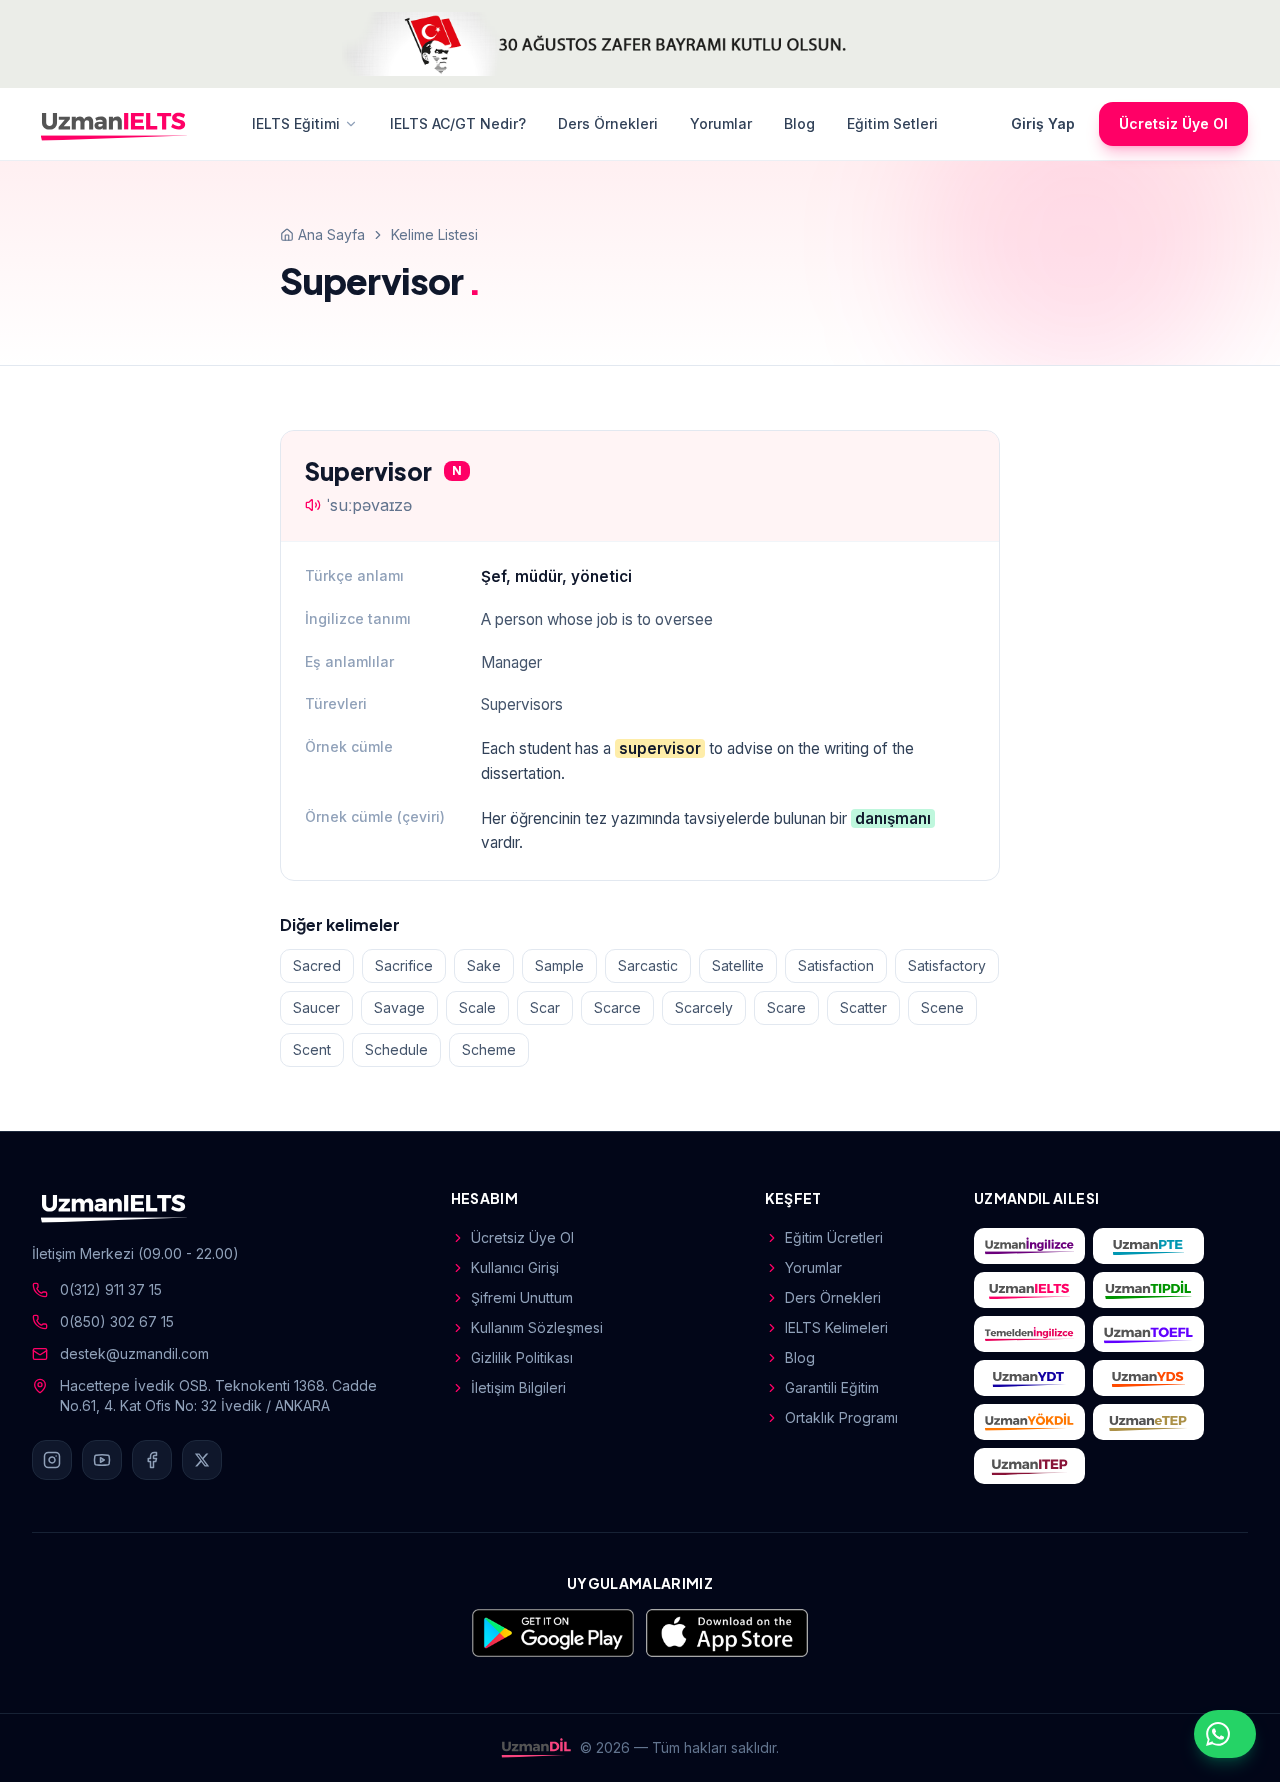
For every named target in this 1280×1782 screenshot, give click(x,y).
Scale (477, 1007)
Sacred (317, 965)
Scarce (617, 1007)
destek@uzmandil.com (134, 1353)
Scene (942, 1007)
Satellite (738, 965)
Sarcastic (648, 965)
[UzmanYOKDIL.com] (1029, 1422)
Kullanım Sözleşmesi (537, 1327)
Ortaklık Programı (841, 1417)
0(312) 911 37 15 (111, 1289)
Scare (786, 1007)
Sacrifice (404, 965)
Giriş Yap (1043, 123)
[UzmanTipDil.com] (1148, 1290)
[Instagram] (52, 1460)
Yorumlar (721, 123)
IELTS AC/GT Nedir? (458, 123)
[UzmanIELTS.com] (1029, 1290)
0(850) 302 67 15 (117, 1321)
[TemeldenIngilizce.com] (1029, 1334)
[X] (202, 1460)
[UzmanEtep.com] (1148, 1422)
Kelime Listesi (434, 234)
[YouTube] (102, 1460)
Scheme (489, 1049)
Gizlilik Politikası (522, 1357)
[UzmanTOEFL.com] (1148, 1334)
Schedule (396, 1049)
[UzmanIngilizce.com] (1029, 1246)
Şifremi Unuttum (522, 1297)
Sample (559, 965)
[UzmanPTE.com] (1148, 1246)
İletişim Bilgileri (518, 1387)
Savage (399, 1007)
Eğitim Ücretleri (834, 1237)
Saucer (316, 1007)
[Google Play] (553, 1633)
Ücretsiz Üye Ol (1173, 123)
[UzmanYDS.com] (1148, 1378)
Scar (545, 1007)
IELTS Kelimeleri (836, 1327)
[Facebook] (152, 1460)
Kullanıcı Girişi (515, 1267)
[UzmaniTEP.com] (1029, 1466)
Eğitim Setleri (892, 123)
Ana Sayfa (331, 234)
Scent (312, 1049)
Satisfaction (836, 965)
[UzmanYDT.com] (1029, 1378)
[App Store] (727, 1633)
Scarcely (704, 1007)
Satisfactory (947, 965)
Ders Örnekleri (608, 123)
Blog (799, 123)
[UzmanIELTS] (114, 124)
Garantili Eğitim (832, 1387)
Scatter (863, 1007)
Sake (484, 965)
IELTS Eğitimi (296, 123)
